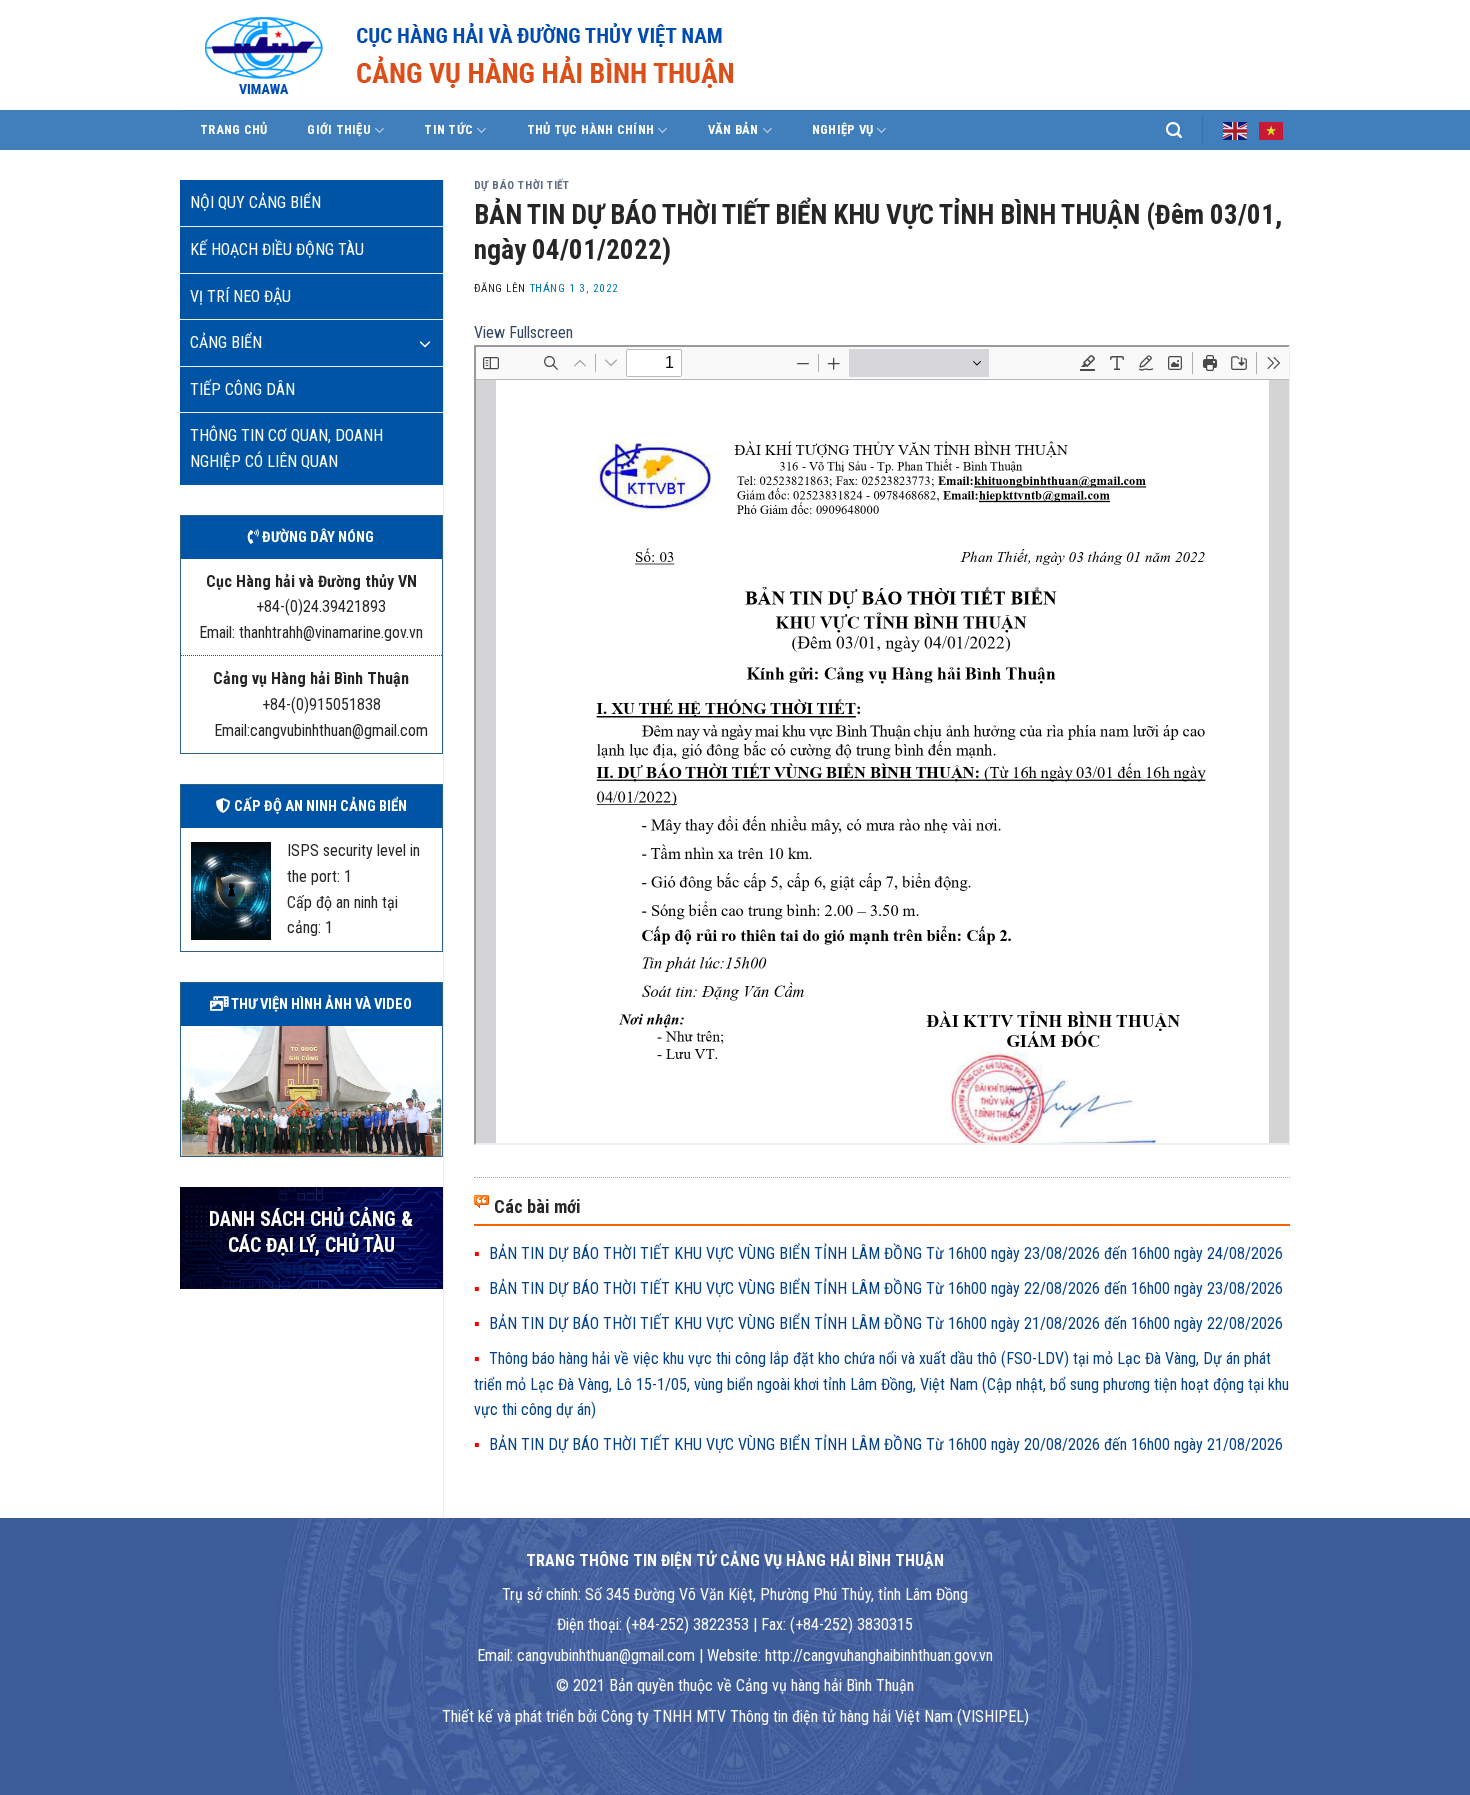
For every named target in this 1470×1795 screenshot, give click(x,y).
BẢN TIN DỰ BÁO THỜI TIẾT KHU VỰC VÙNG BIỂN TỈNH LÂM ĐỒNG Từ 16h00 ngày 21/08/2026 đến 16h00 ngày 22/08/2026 (886, 1323)
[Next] (431, 1089)
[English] (1236, 129)
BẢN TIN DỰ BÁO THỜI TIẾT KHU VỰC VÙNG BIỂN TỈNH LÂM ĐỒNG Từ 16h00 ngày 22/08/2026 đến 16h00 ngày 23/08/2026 (886, 1288)
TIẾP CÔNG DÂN (242, 389)
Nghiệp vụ (842, 129)
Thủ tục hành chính (591, 129)
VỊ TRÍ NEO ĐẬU (240, 296)
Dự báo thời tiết (522, 185)
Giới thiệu (339, 129)
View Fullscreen (523, 332)
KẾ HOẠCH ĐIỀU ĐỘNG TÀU (277, 249)
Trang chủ (233, 129)
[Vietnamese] (1272, 129)
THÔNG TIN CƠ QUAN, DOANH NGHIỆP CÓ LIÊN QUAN (286, 448)
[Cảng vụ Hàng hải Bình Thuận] (530, 55)
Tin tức (448, 129)
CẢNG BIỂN (226, 342)
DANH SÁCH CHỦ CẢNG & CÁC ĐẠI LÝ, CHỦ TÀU (311, 1232)
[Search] (1174, 130)
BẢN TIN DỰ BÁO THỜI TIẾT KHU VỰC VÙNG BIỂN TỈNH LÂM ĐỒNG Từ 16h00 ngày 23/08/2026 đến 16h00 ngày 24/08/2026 (886, 1253)
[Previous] (192, 1089)
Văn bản (733, 129)
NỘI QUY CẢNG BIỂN (255, 202)
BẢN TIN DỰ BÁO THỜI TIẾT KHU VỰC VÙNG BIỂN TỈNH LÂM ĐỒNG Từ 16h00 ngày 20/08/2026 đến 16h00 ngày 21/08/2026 (886, 1444)
